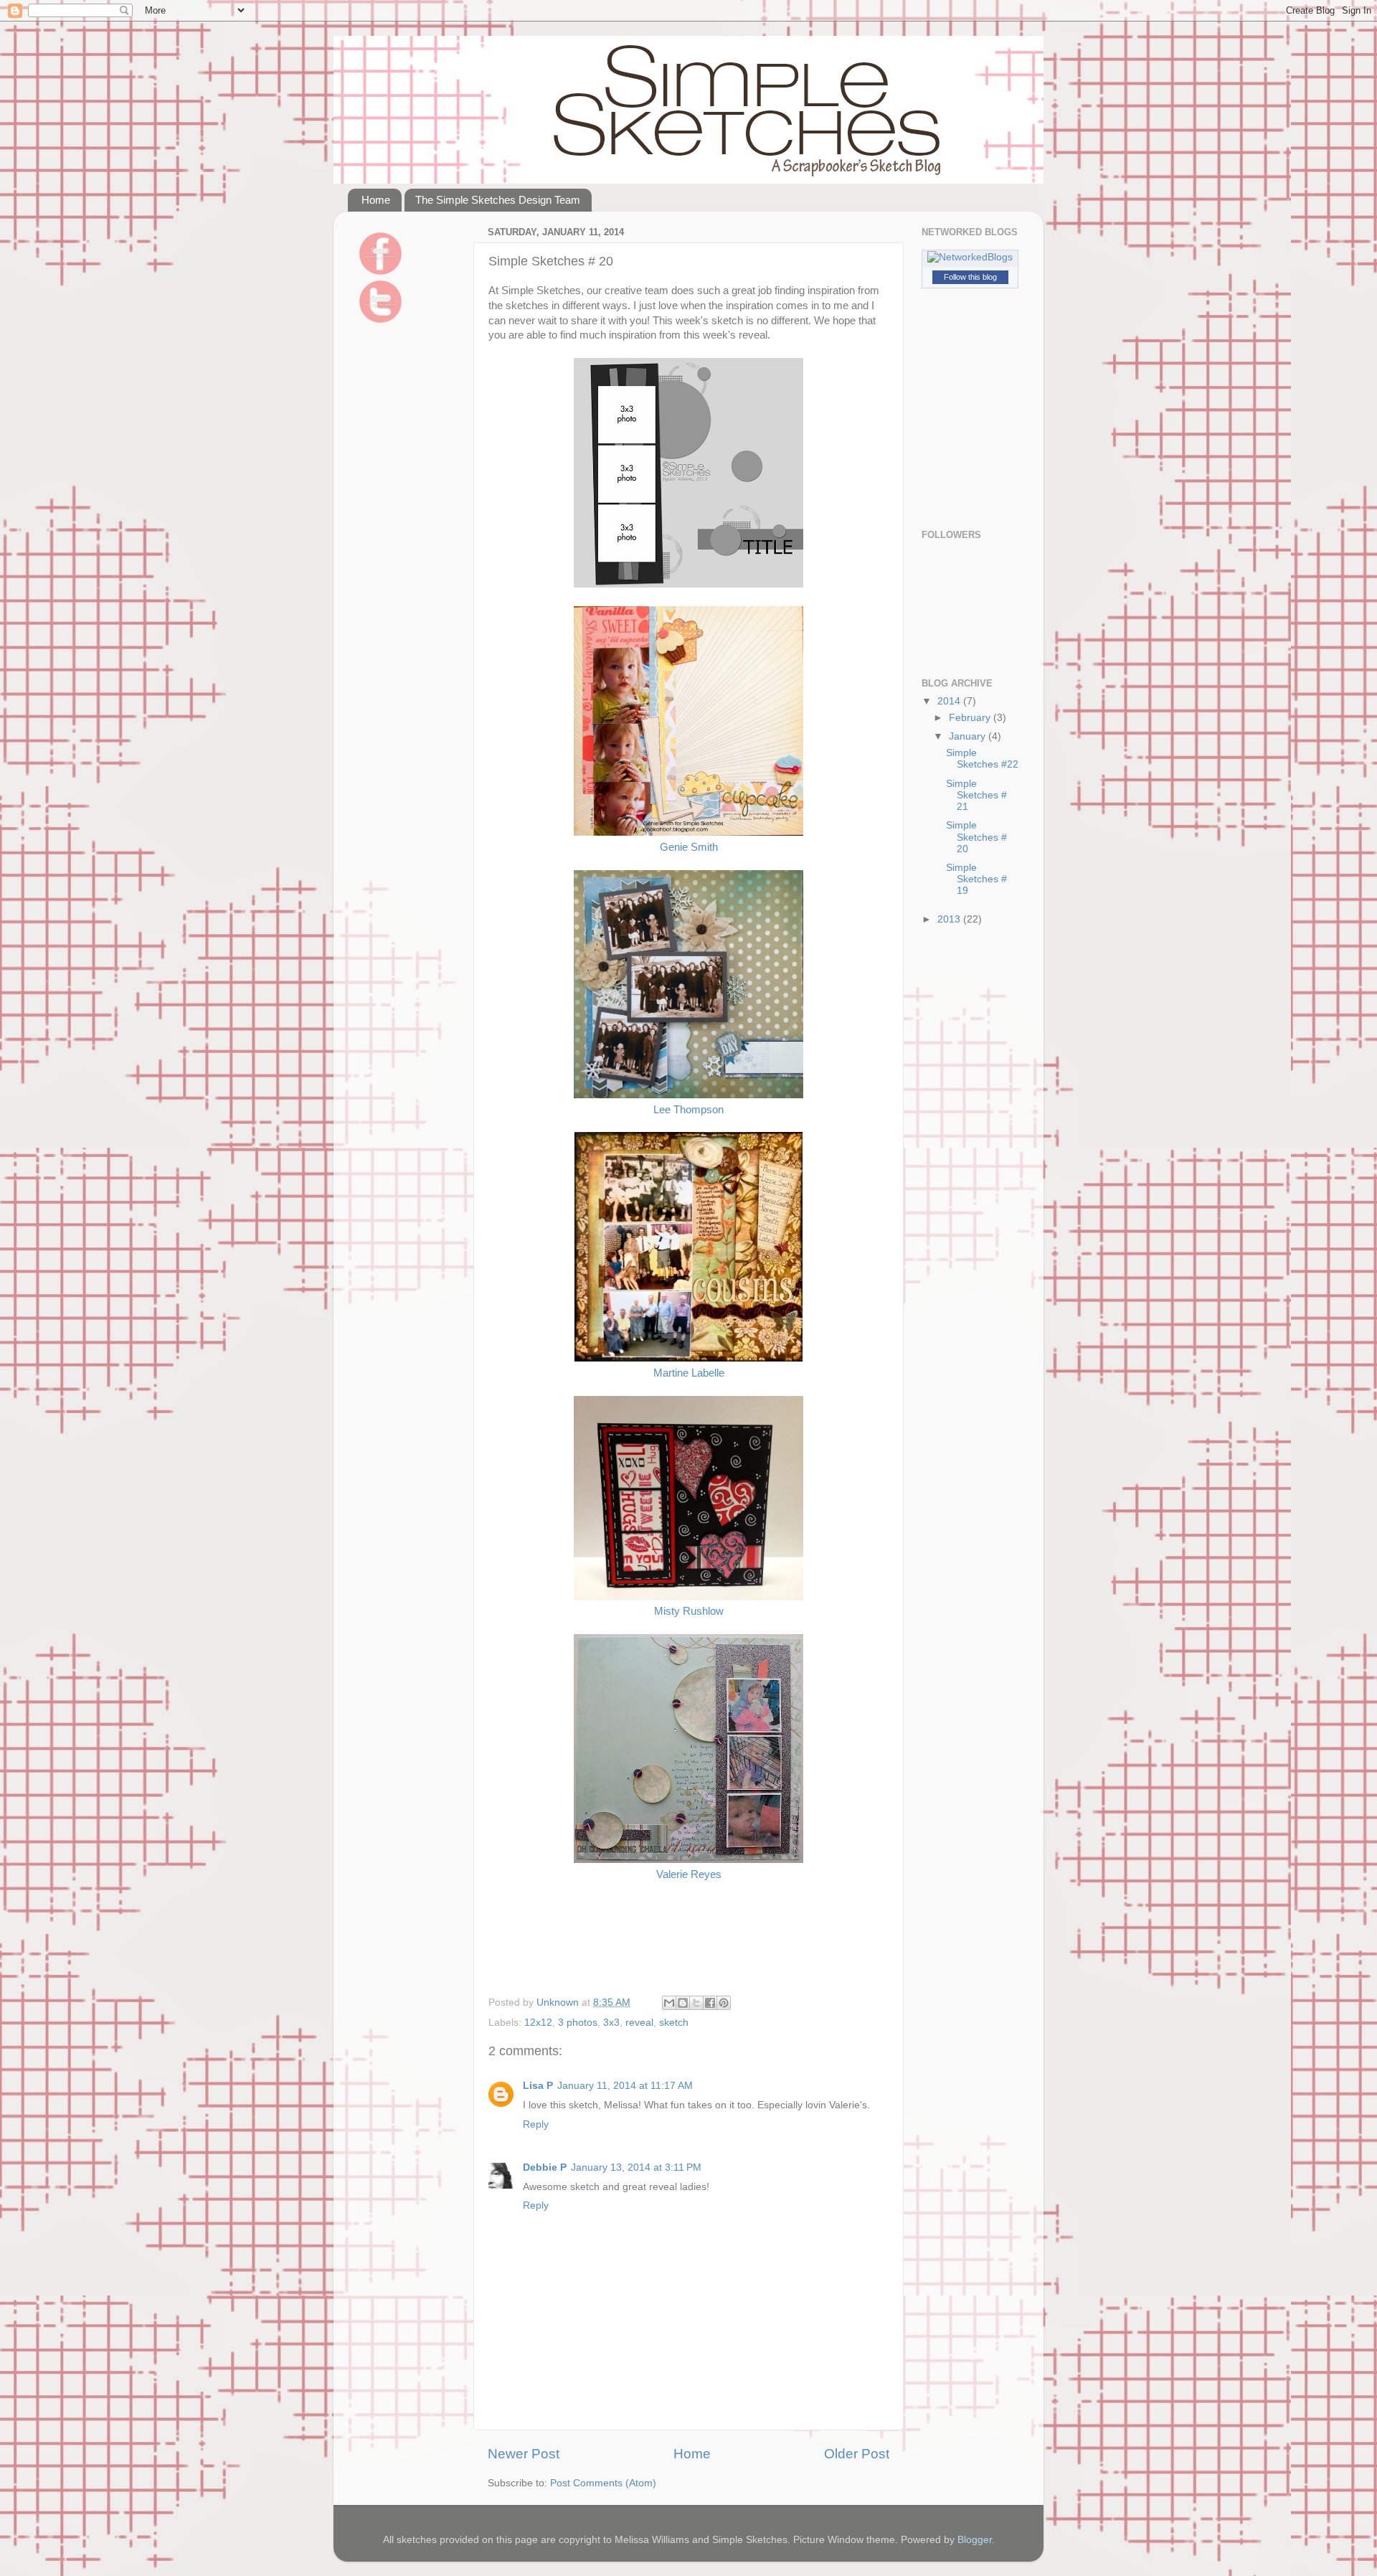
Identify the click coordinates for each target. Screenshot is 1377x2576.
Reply (536, 2124)
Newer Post (524, 2454)
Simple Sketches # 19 (976, 879)
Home (376, 200)
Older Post (857, 2454)
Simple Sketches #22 (982, 759)
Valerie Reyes (689, 1874)
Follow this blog (970, 277)
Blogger (975, 2540)
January (969, 736)
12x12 (538, 2023)
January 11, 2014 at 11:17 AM (625, 2086)
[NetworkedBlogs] (970, 257)
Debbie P (545, 2167)
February (971, 718)
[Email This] (669, 2003)
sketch (674, 2023)
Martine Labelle (689, 1373)
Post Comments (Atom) (603, 2483)
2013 (950, 919)
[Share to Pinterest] (724, 2003)
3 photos (578, 2023)
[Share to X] (696, 2003)
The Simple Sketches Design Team (498, 200)
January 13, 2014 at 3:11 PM (636, 2167)
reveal (639, 2023)
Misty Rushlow (689, 1611)
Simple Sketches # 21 (976, 795)
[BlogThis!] (683, 2003)
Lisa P (538, 2086)
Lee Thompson (688, 1110)
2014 (950, 701)
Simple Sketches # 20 (976, 837)
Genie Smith (689, 847)
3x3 (611, 2023)
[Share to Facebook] (710, 2003)
